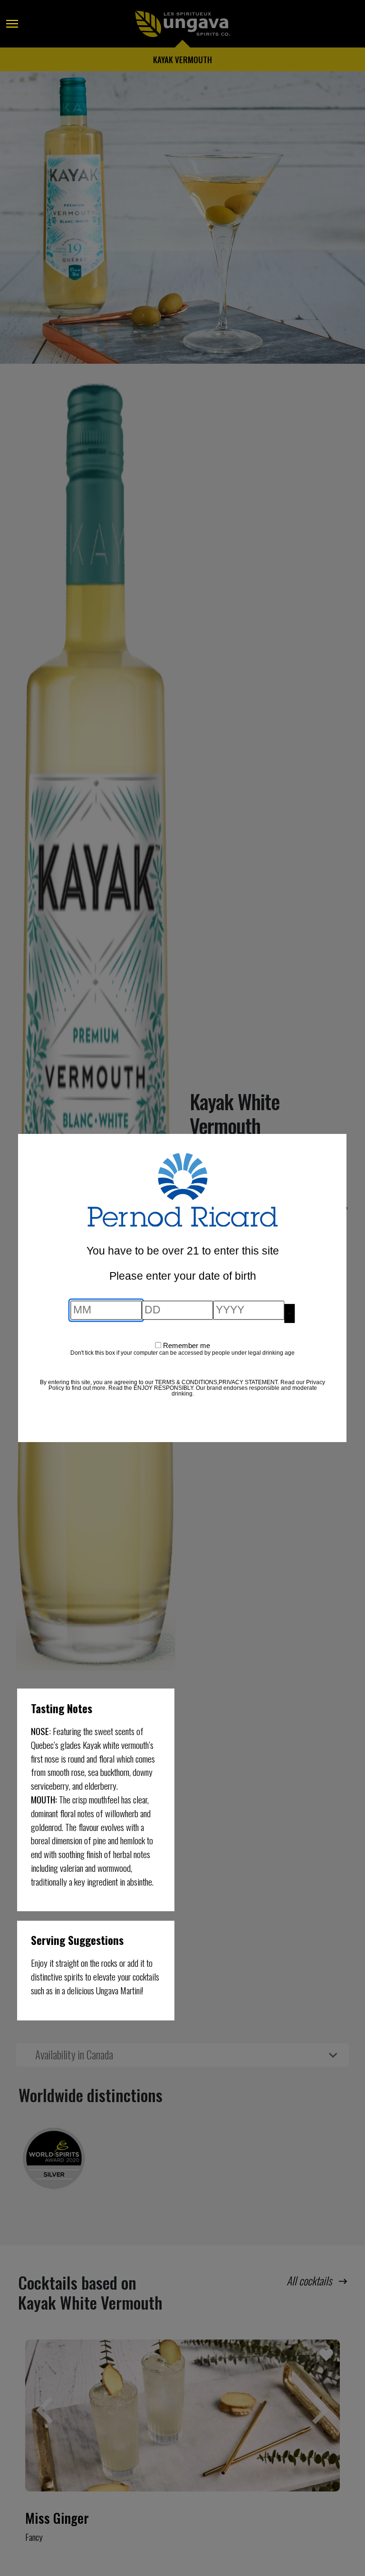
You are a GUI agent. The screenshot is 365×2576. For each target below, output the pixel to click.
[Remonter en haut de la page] (16, 2543)
